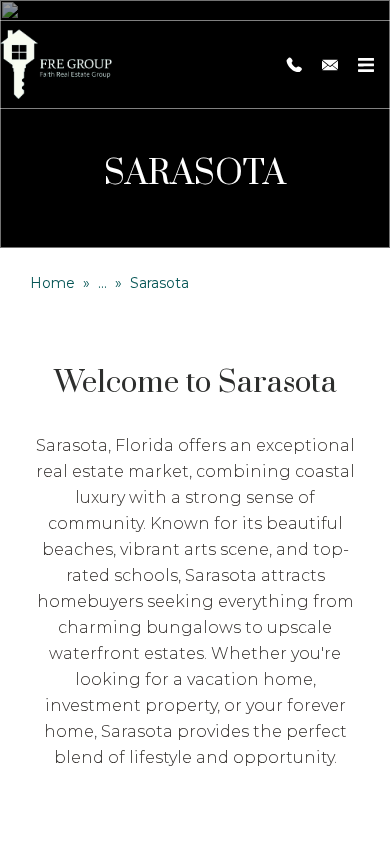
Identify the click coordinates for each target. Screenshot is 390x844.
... (102, 283)
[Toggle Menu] (366, 65)
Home (52, 283)
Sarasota (159, 283)
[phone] (294, 65)
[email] (330, 65)
